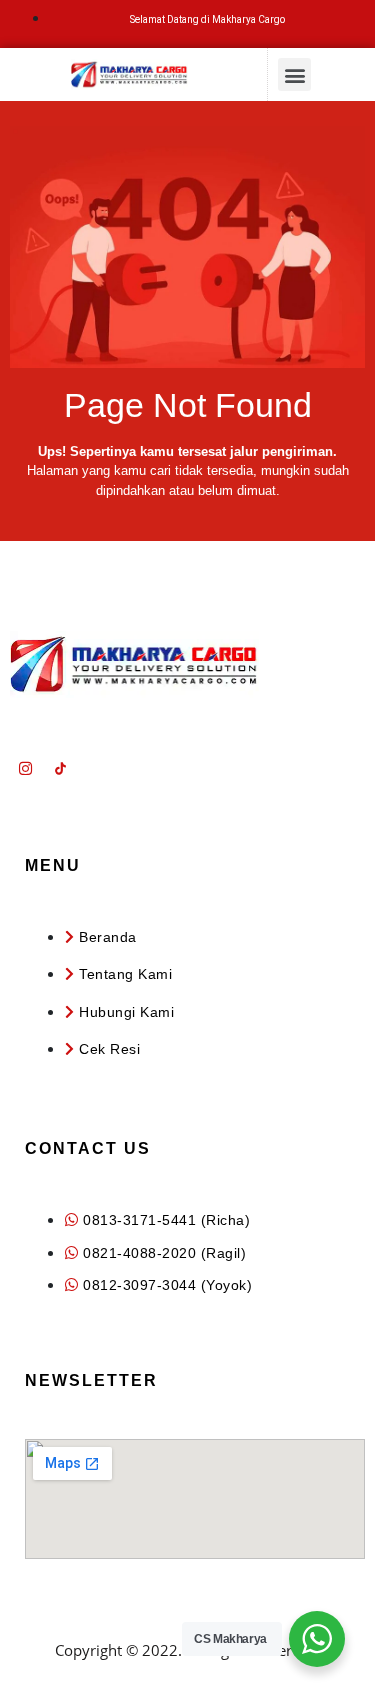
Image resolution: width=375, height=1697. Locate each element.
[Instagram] (25, 769)
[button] (294, 74)
